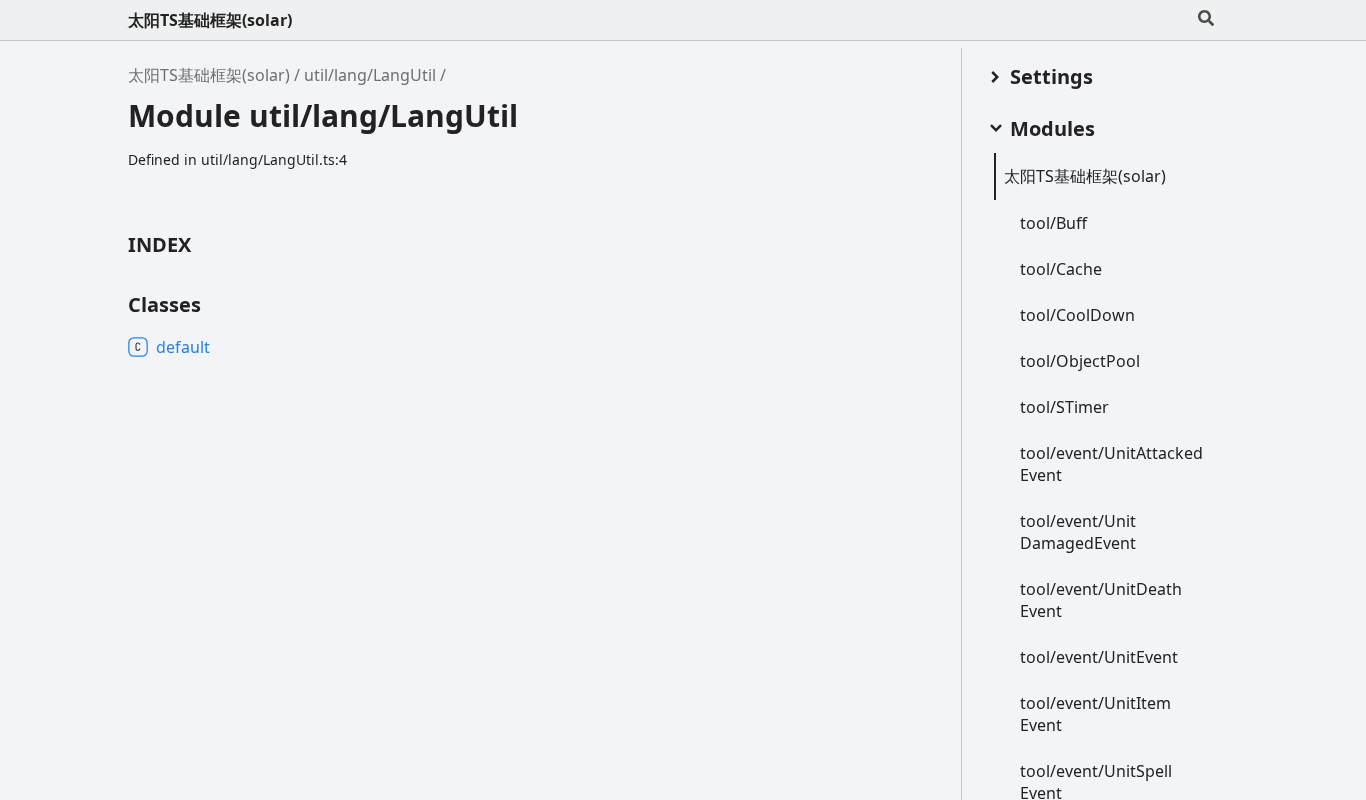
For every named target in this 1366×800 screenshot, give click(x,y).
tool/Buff (1053, 223)
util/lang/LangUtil (370, 75)
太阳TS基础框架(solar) (210, 20)
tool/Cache (1061, 269)
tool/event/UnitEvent (1099, 657)
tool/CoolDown (1077, 315)
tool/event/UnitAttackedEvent (1111, 464)
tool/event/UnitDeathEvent (1101, 600)
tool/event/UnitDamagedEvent (1078, 532)
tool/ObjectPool (1080, 361)
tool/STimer (1064, 407)
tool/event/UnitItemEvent (1095, 714)
